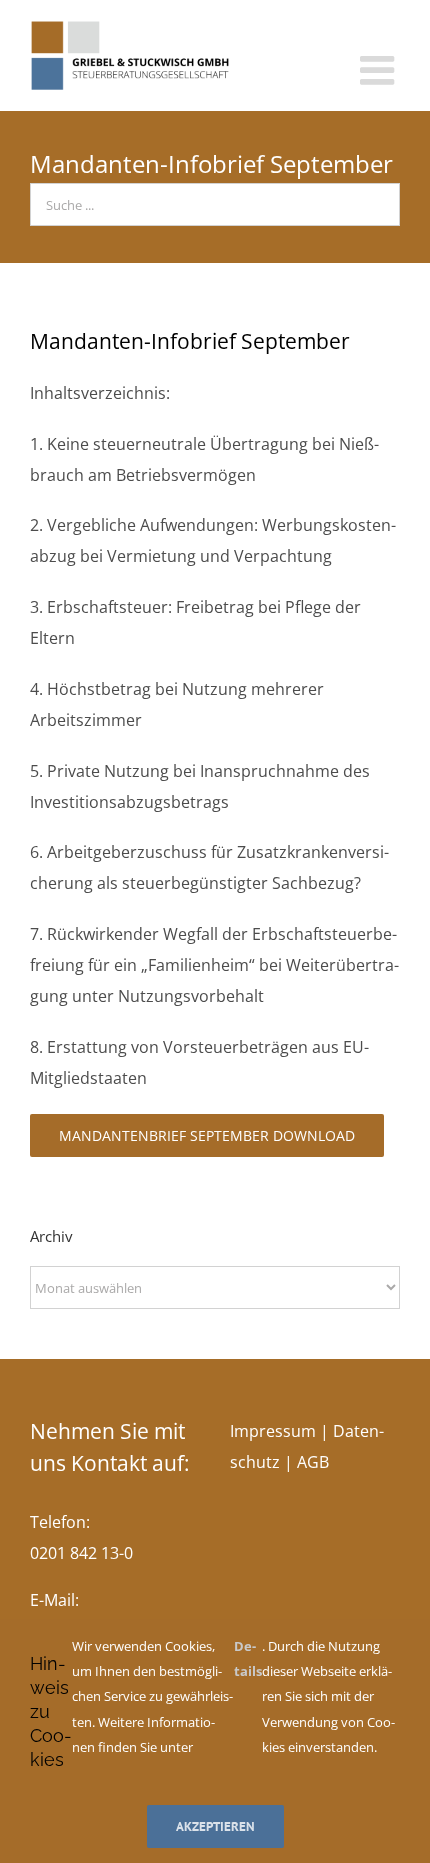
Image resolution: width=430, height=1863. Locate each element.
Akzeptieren (215, 1826)
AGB (313, 1462)
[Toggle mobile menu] (380, 70)
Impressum (273, 1431)
